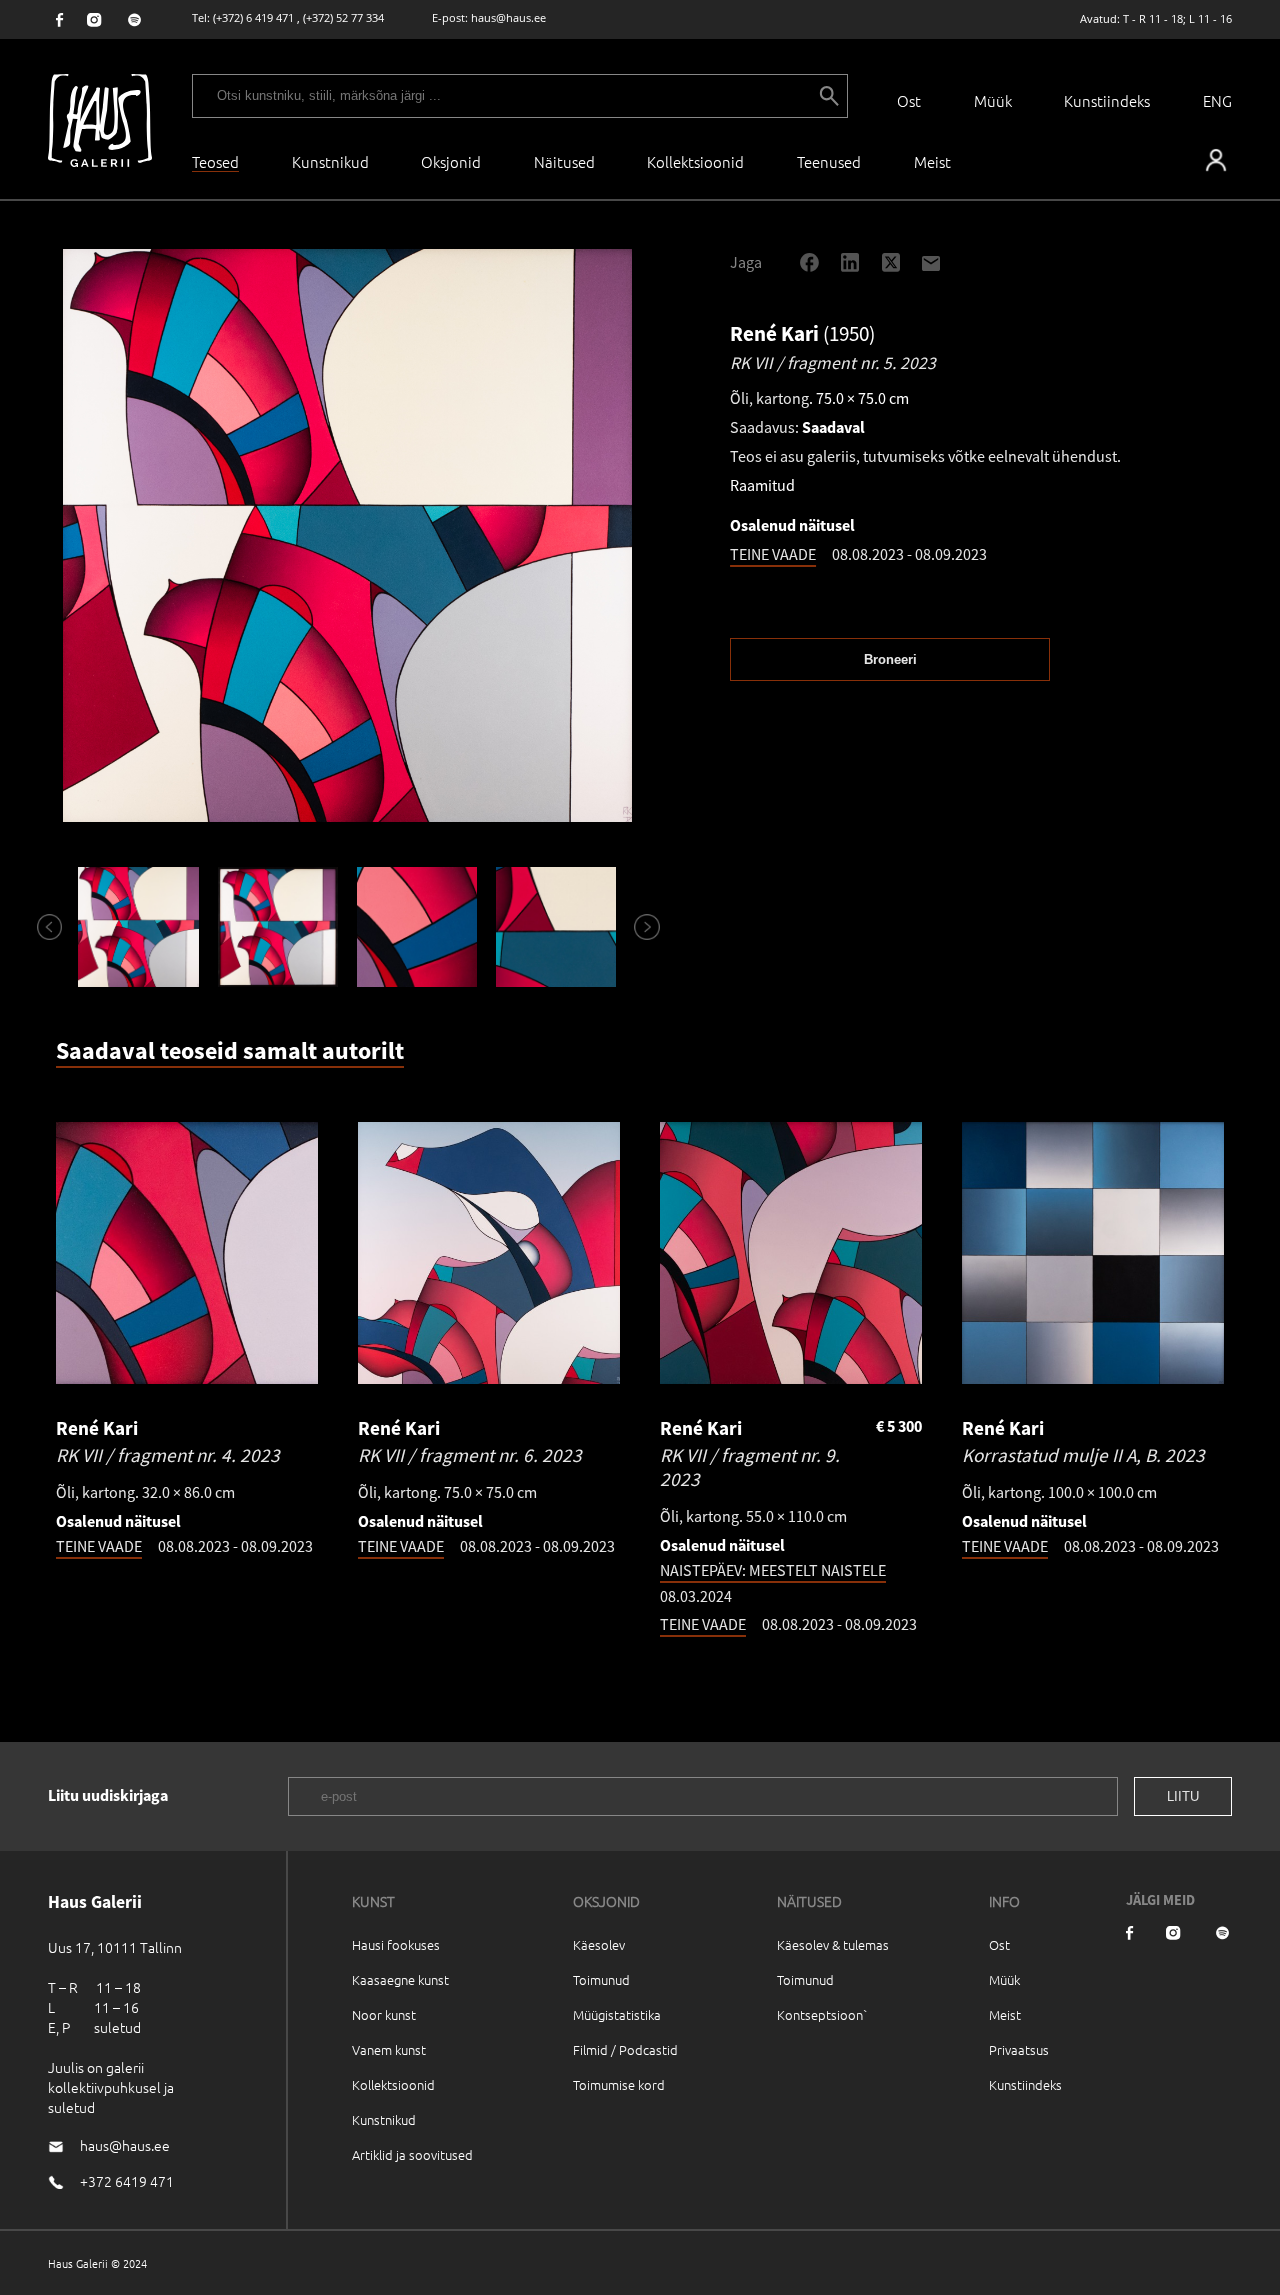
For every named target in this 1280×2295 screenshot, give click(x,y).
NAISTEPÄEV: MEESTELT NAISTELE (773, 1570)
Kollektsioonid (695, 161)
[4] (556, 927)
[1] (138, 927)
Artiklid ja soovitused (412, 2154)
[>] (638, 927)
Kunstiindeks (1107, 100)
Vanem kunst (389, 2049)
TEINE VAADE (773, 554)
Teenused (829, 161)
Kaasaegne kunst (400, 1979)
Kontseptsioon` (822, 2014)
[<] (41, 927)
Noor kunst (384, 2014)
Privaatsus (1019, 2049)
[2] (277, 927)
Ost (909, 100)
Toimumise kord (619, 2084)
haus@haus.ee (508, 17)
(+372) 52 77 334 (343, 17)
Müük (993, 100)
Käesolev (599, 1944)
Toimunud (601, 1979)
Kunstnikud (330, 161)
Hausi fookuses (396, 1944)
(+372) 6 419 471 (253, 17)
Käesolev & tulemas (833, 1944)
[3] (416, 927)
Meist (1005, 2014)
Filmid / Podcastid (625, 2049)
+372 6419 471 (127, 2181)
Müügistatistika (617, 2014)
